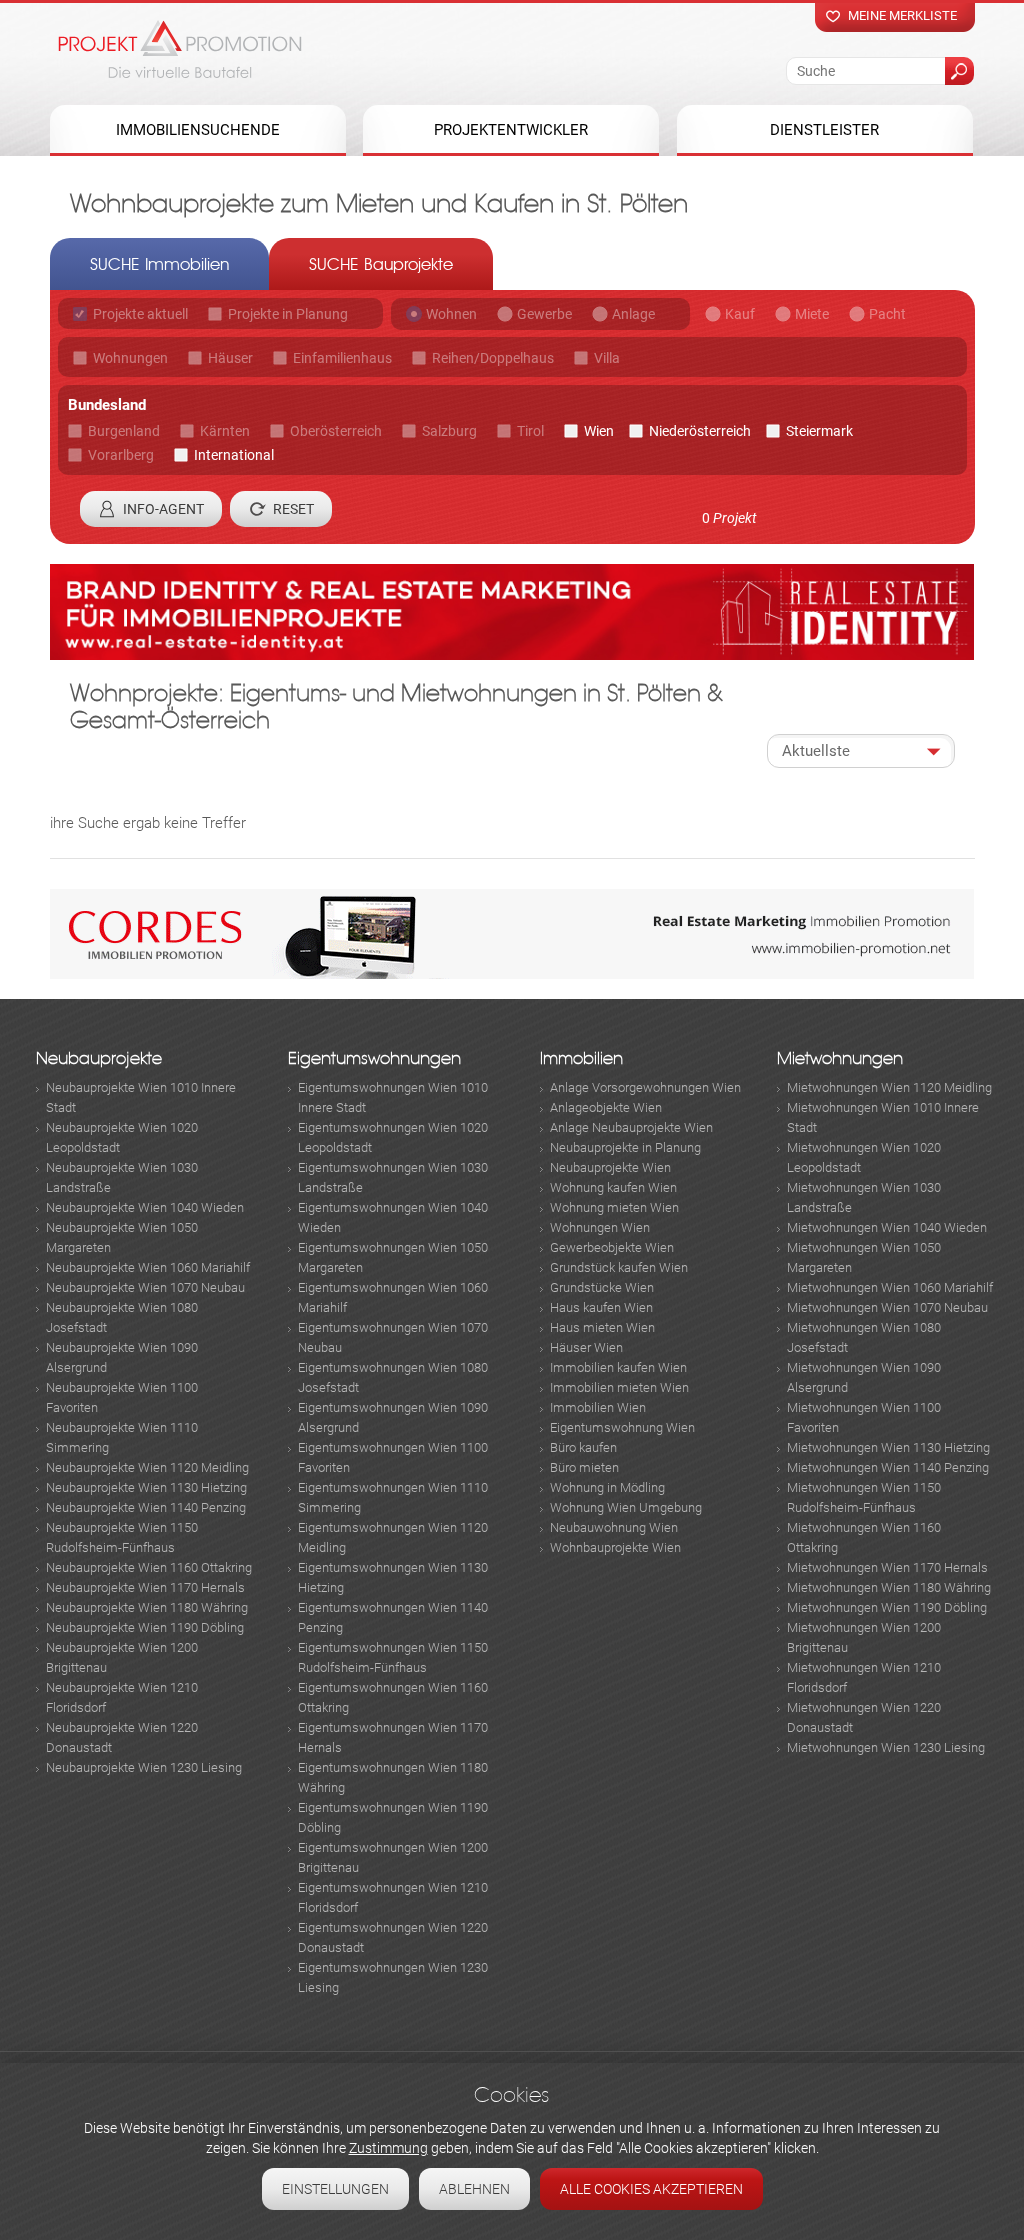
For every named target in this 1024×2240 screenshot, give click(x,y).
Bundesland (107, 405)
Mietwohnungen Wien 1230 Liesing (886, 1747)
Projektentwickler (511, 130)
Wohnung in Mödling (607, 1487)
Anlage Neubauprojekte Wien (631, 1127)
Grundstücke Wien (602, 1287)
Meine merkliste (902, 15)
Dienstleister (824, 130)
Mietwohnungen (840, 1058)
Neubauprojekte (99, 1058)
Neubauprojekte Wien (610, 1167)
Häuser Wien (586, 1347)
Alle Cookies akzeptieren (651, 2189)
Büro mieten (584, 1467)
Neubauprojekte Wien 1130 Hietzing (146, 1487)
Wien (599, 431)
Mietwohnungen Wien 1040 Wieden (887, 1227)
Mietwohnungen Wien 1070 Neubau (887, 1307)
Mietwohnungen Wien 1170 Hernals (887, 1567)
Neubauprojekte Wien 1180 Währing (147, 1607)
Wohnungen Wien (600, 1227)
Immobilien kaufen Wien (618, 1367)
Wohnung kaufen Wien (613, 1187)
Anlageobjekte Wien (606, 1107)
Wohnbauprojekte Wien (615, 1547)
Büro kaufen (583, 1447)
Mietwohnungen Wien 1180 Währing (889, 1587)
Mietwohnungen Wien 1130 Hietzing (888, 1447)
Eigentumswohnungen (374, 1058)
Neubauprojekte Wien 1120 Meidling (147, 1467)
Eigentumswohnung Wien (622, 1427)
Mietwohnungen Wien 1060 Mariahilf (890, 1287)
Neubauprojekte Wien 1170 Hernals (145, 1587)
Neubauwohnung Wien (614, 1527)
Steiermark (819, 431)
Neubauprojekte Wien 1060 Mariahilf (148, 1267)
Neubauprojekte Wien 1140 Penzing (146, 1507)
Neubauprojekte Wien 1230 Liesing (144, 1767)
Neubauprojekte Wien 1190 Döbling (145, 1627)
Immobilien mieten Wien (619, 1387)
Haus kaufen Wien (601, 1307)
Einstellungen (335, 2189)
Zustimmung (388, 2148)
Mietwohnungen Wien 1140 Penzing (888, 1467)
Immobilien (581, 1058)
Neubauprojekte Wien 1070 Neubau (145, 1287)
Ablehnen (474, 2189)
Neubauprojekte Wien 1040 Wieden (145, 1207)
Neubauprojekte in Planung (625, 1147)
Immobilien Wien (598, 1407)
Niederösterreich (700, 431)
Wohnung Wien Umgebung (626, 1507)
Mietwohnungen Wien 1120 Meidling (889, 1087)
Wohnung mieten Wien (614, 1207)
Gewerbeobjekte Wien (612, 1247)
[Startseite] (180, 49)
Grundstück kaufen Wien (619, 1267)
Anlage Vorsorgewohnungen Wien (645, 1087)
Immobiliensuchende (198, 130)
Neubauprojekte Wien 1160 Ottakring (149, 1567)
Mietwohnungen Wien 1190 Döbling (887, 1607)
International (234, 455)
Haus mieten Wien (602, 1327)
